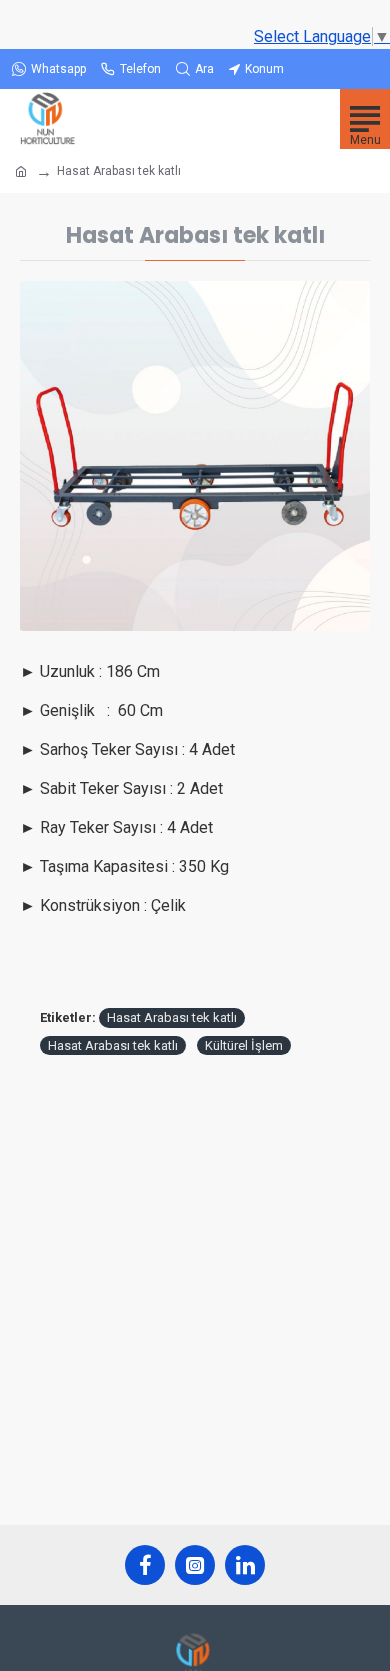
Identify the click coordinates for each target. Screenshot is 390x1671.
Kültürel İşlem (244, 1045)
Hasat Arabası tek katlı (172, 1017)
